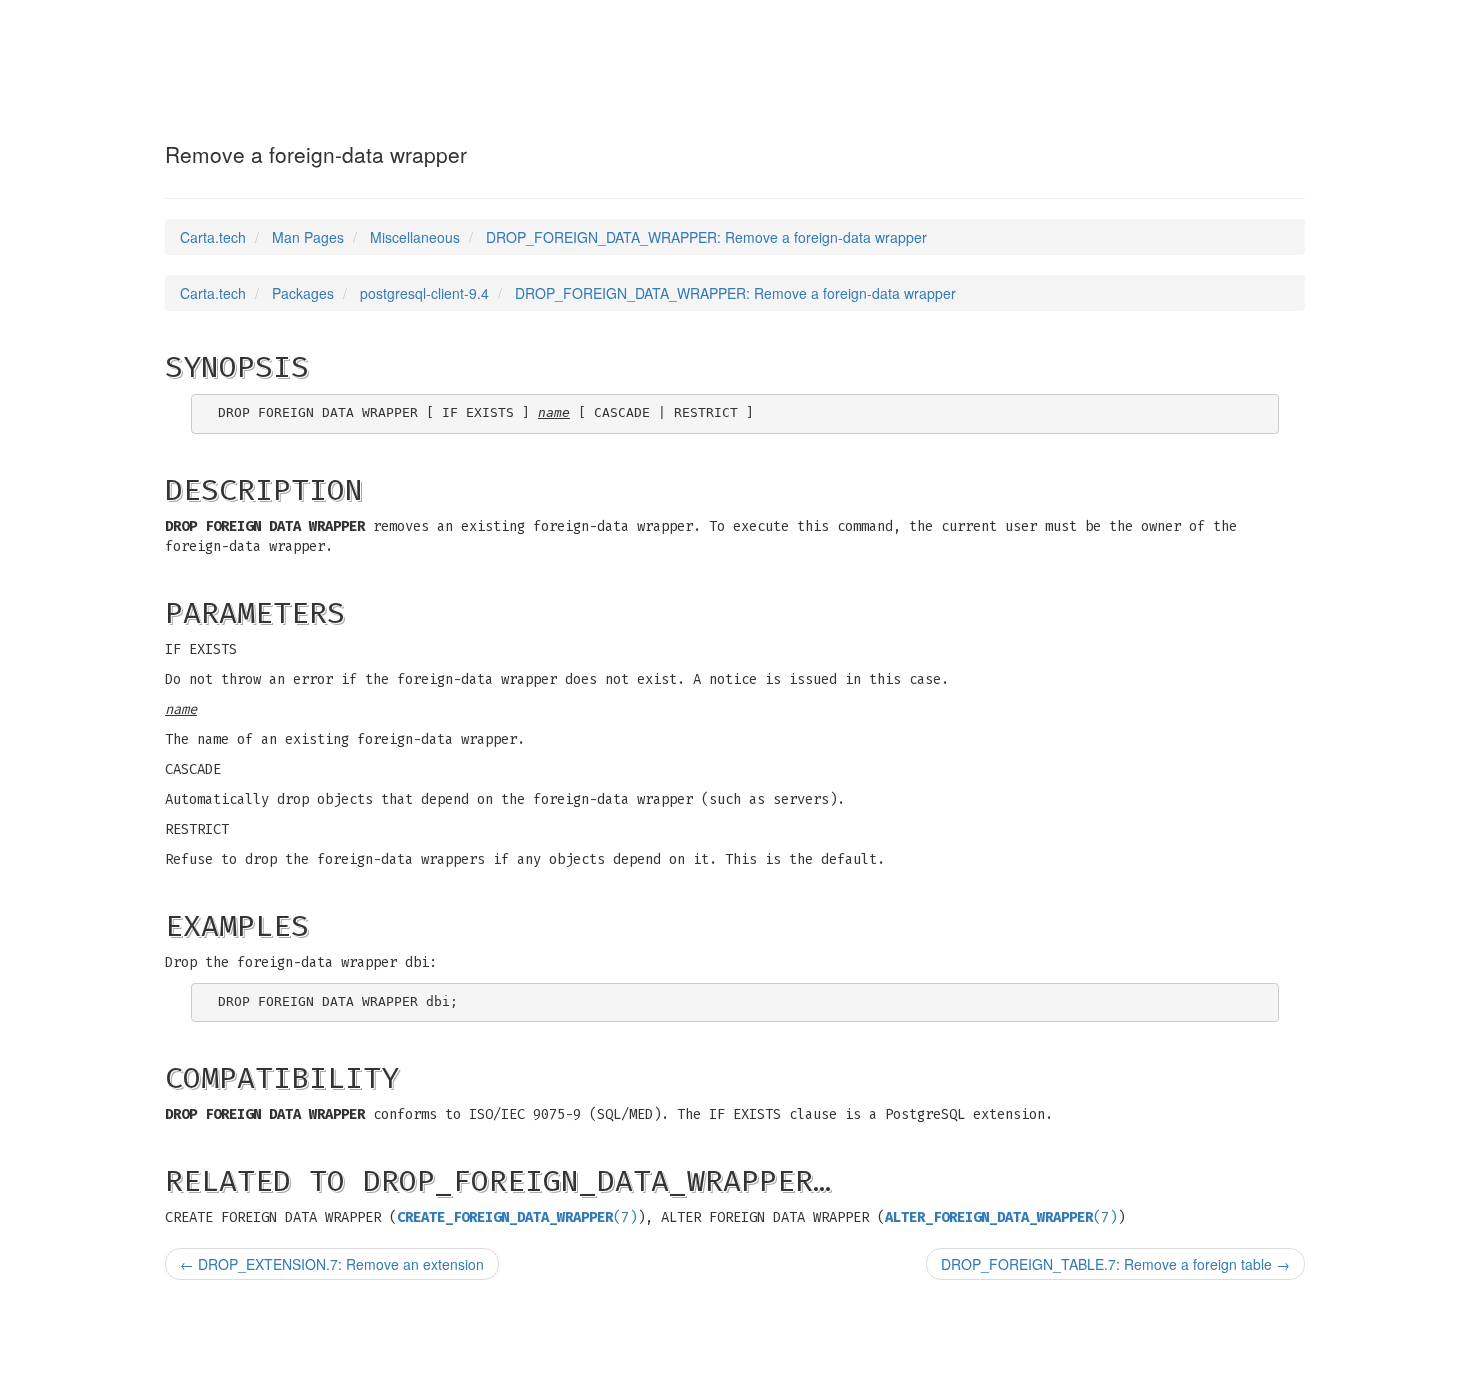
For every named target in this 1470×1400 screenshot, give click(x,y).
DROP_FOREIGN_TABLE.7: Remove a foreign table (1115, 1264)
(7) (517, 1217)
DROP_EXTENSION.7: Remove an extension (332, 1264)
